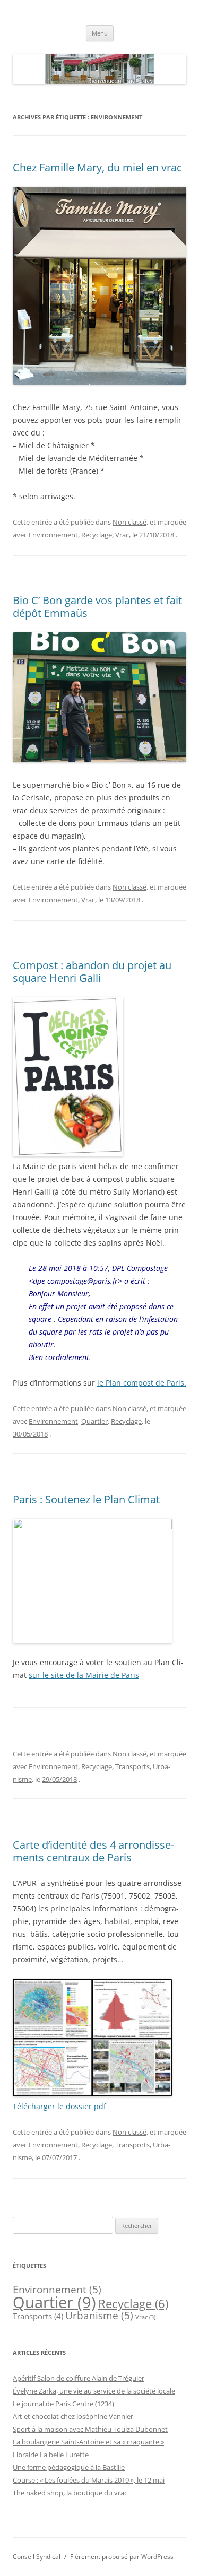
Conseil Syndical (37, 2557)
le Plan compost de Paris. (142, 1383)
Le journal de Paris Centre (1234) (63, 2404)
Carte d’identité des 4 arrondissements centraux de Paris (93, 1851)
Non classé (129, 522)
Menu (100, 33)
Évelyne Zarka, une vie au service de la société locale (94, 2391)
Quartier (94, 1421)
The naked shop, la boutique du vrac (70, 2493)
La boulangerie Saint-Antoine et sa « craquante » (88, 2442)
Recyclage (97, 535)
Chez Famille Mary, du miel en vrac (97, 167)
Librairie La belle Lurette (51, 2455)
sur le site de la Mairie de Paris (84, 1675)
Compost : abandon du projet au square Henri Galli (92, 972)
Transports (132, 1766)
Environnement (53, 535)
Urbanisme (99, 2316)
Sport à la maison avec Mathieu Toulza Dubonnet (90, 2429)
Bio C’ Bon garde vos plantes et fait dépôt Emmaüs (97, 607)
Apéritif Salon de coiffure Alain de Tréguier (79, 2378)
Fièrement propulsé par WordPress (122, 2557)
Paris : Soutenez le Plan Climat (86, 1499)
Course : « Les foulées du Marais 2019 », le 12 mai (89, 2480)
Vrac (122, 535)
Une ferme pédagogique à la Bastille (69, 2467)
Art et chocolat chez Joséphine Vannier (73, 2416)
